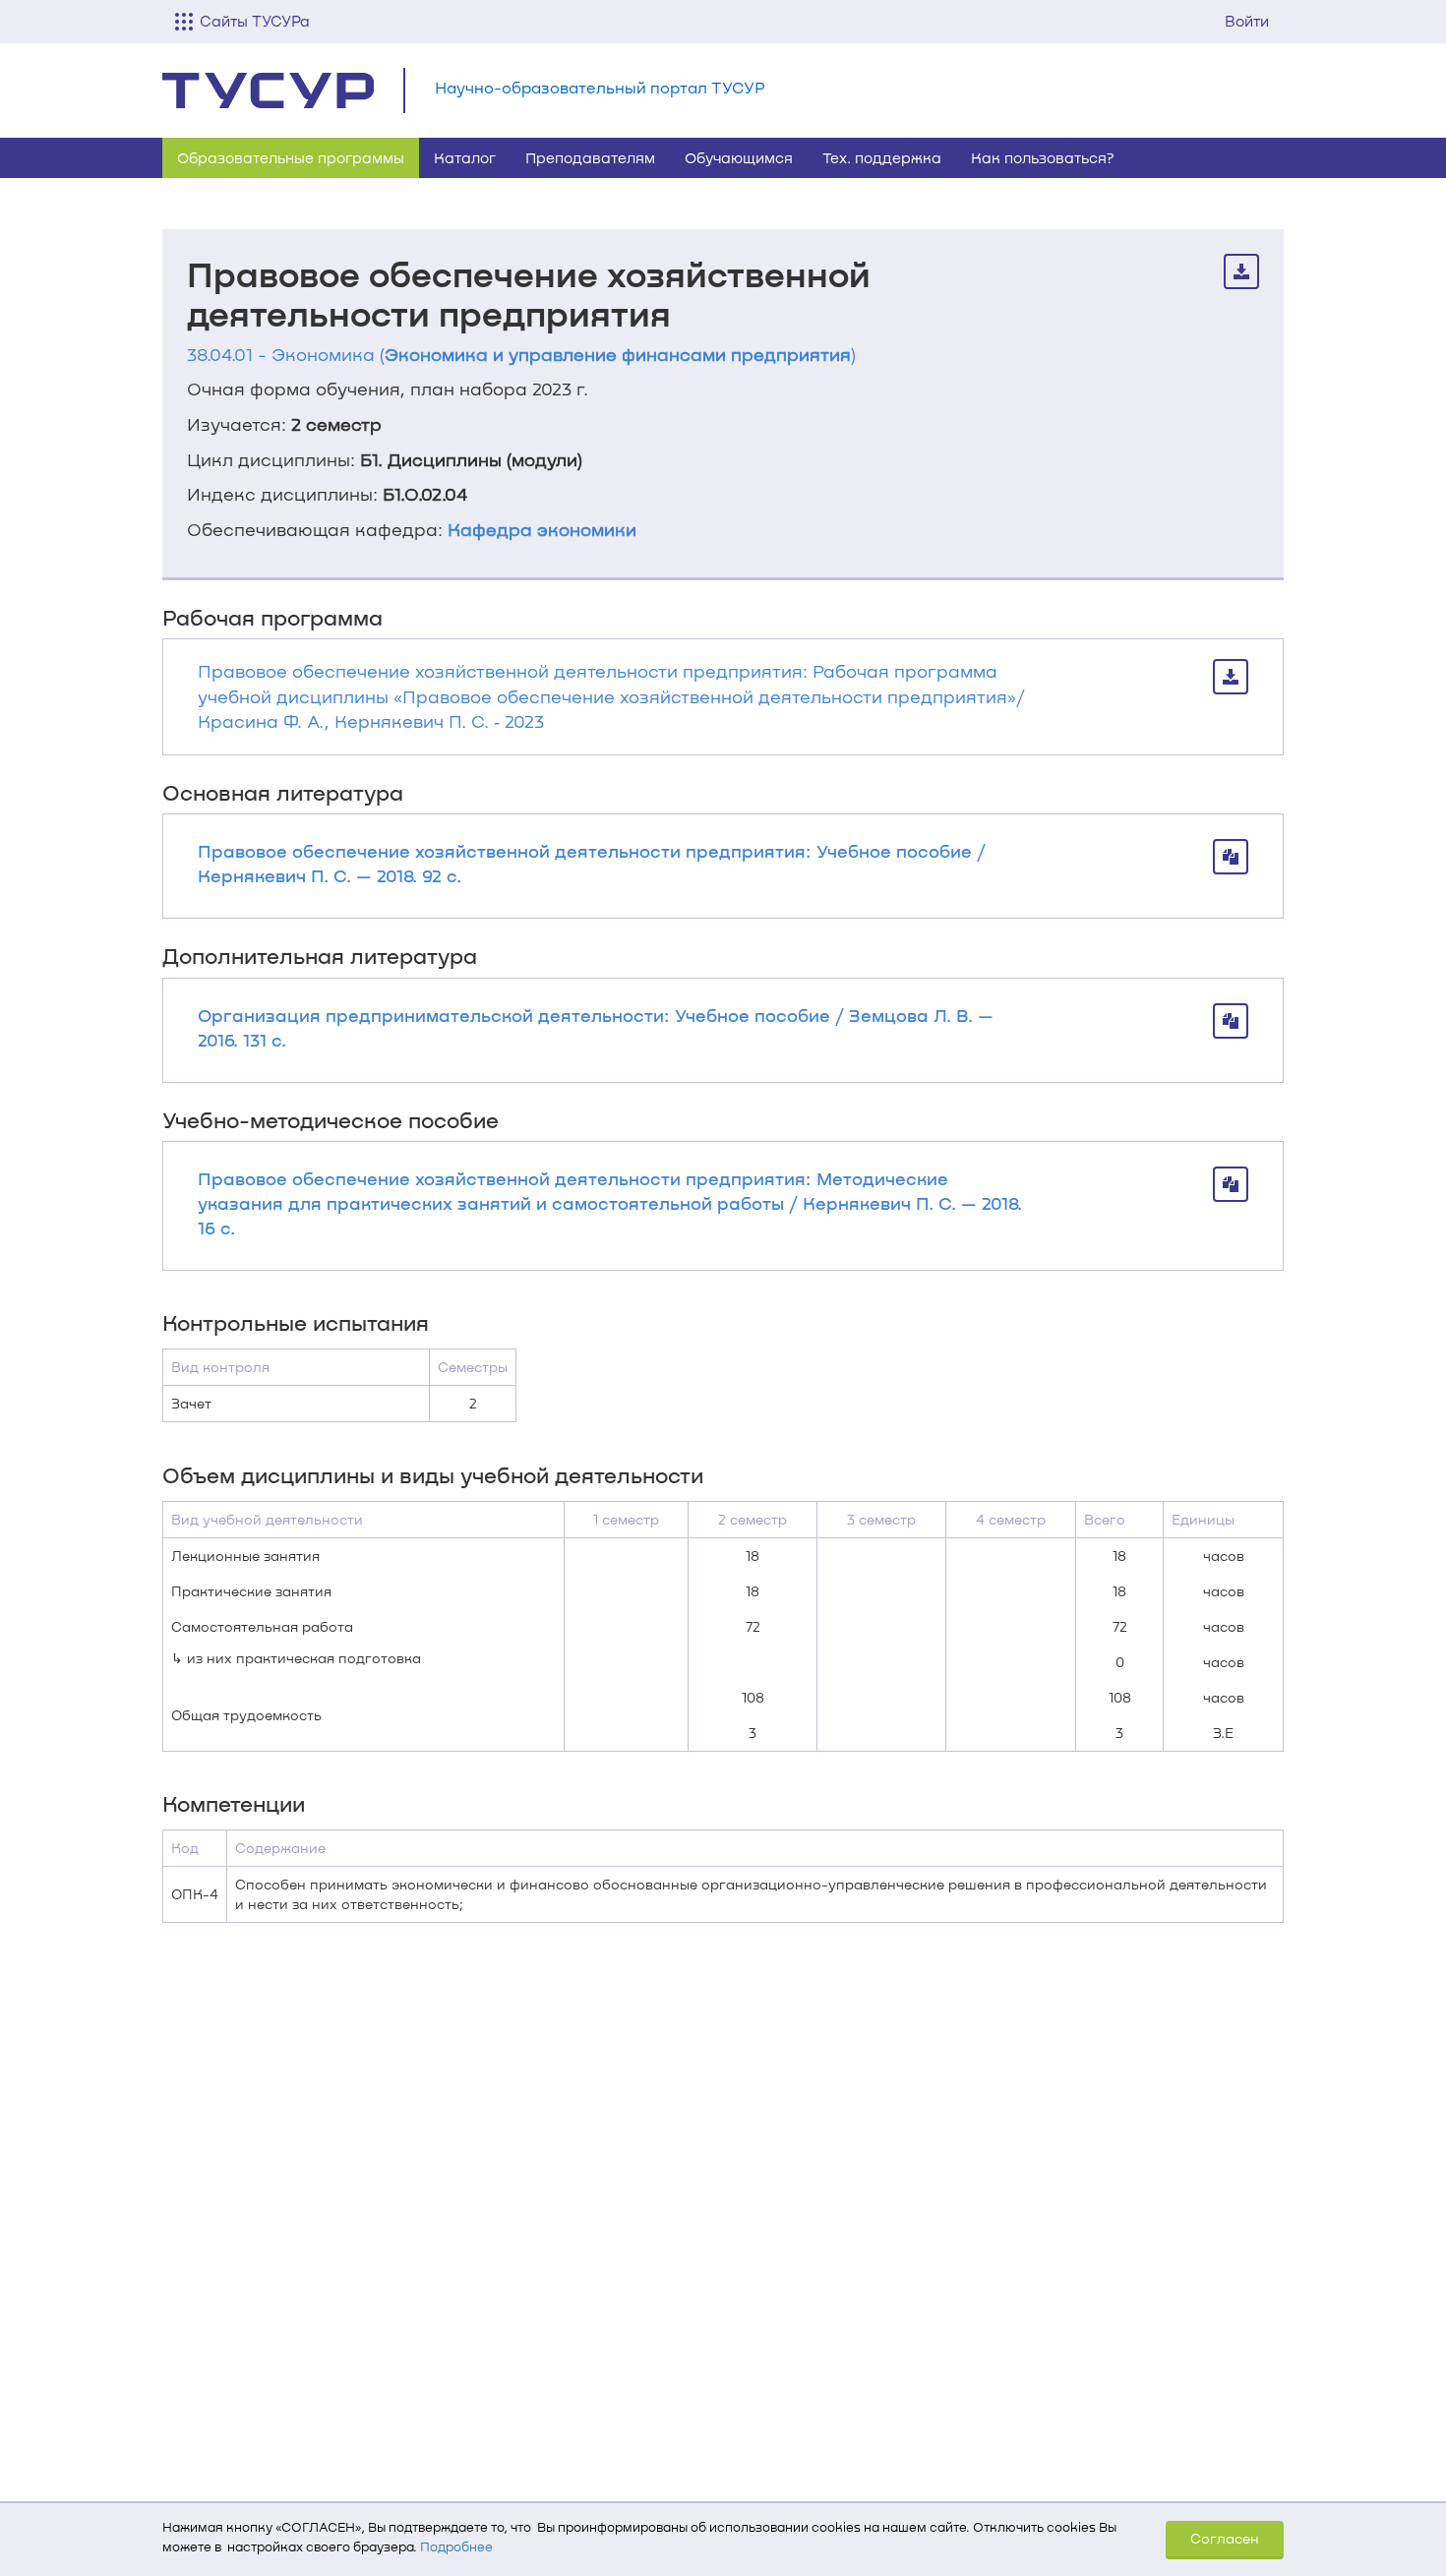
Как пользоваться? (1043, 157)
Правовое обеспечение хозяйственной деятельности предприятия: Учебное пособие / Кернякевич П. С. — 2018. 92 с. (592, 863)
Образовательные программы (291, 157)
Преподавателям (590, 157)
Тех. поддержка (882, 157)
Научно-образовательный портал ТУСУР (600, 87)
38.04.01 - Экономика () (521, 354)
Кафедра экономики (542, 529)
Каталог (465, 157)
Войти (1247, 21)
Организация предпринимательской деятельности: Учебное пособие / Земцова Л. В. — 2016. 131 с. (596, 1027)
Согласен (1225, 2538)
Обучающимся (739, 157)
